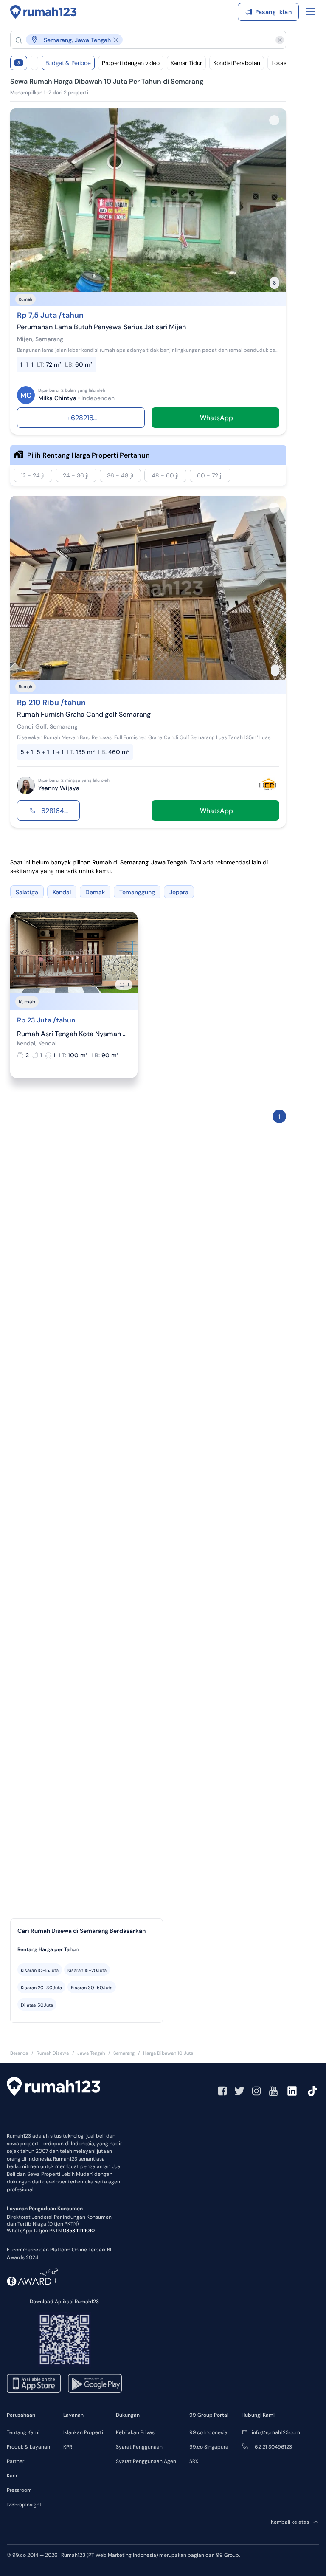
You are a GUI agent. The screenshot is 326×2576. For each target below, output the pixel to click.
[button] (141, 40)
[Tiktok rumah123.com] (312, 2091)
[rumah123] (53, 2087)
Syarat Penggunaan (139, 2447)
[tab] (87, 1950)
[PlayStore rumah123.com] (95, 2383)
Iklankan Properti (83, 2432)
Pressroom (19, 2490)
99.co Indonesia (208, 2432)
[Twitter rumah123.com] (239, 2091)
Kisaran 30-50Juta (92, 1988)
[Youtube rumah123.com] (273, 2091)
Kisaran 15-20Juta (87, 1970)
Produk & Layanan (28, 2447)
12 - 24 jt (33, 475)
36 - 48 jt (120, 475)
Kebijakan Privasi (136, 2432)
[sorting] (34, 63)
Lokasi (279, 63)
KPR (68, 2447)
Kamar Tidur (186, 63)
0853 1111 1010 (79, 2231)
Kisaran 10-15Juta (40, 1970)
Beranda (19, 2053)
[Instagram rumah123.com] (256, 2091)
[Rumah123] (44, 12)
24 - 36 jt (76, 475)
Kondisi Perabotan (237, 63)
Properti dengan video (131, 63)
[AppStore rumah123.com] (34, 2383)
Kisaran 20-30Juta (41, 1988)
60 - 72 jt (210, 475)
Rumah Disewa (53, 2053)
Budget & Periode (68, 63)
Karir (12, 2476)
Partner (15, 2461)
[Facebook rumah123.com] (222, 2091)
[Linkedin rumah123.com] (292, 2091)
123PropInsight (24, 2505)
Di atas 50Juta (37, 2005)
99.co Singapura (209, 2447)
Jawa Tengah (91, 2053)
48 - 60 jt (165, 475)
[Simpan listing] (274, 120)
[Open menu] (311, 12)
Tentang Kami (23, 2432)
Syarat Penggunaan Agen (146, 2461)
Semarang (124, 2053)
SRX (194, 2461)
